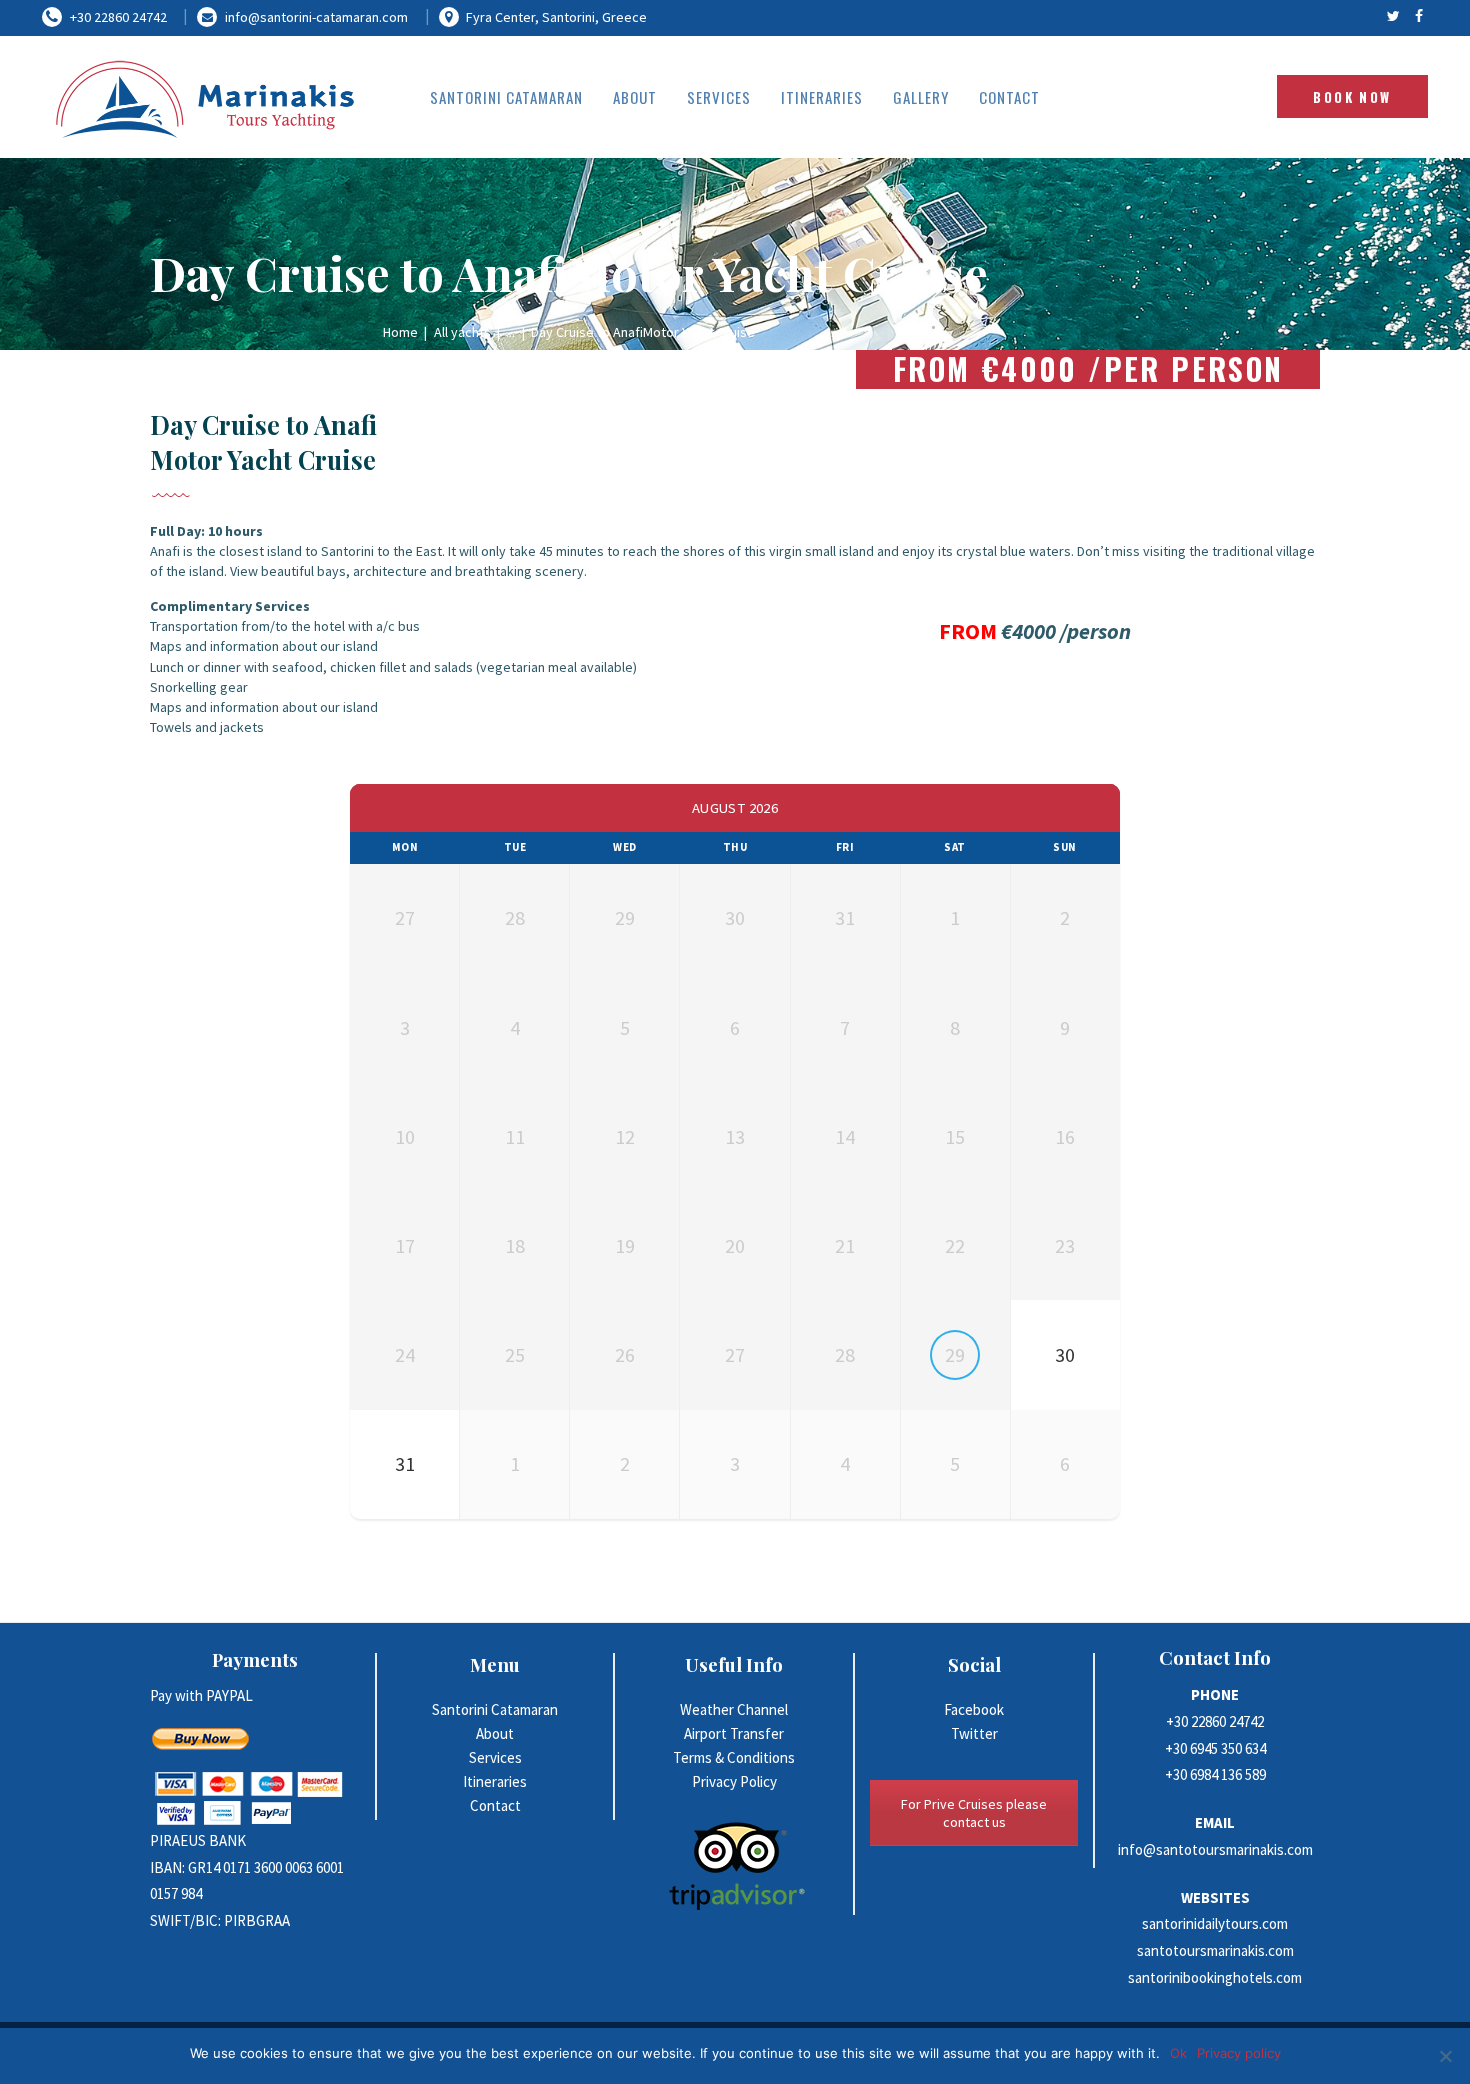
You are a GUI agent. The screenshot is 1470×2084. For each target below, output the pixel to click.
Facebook (974, 1709)
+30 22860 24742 (1215, 1721)
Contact (495, 1805)
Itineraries (495, 1781)
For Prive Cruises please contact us (974, 1813)
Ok (1178, 2053)
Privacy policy (1239, 2053)
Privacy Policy (734, 1781)
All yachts (462, 332)
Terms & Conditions (734, 1757)
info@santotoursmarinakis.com (1215, 1849)
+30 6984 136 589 (1215, 1774)
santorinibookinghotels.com (1215, 1977)
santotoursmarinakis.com (1215, 1950)
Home (400, 332)
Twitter (974, 1733)
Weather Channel (734, 1709)
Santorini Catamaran (495, 1709)
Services (495, 1757)
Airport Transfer (734, 1733)
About (495, 1733)
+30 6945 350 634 (1215, 1748)
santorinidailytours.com (1215, 1923)
